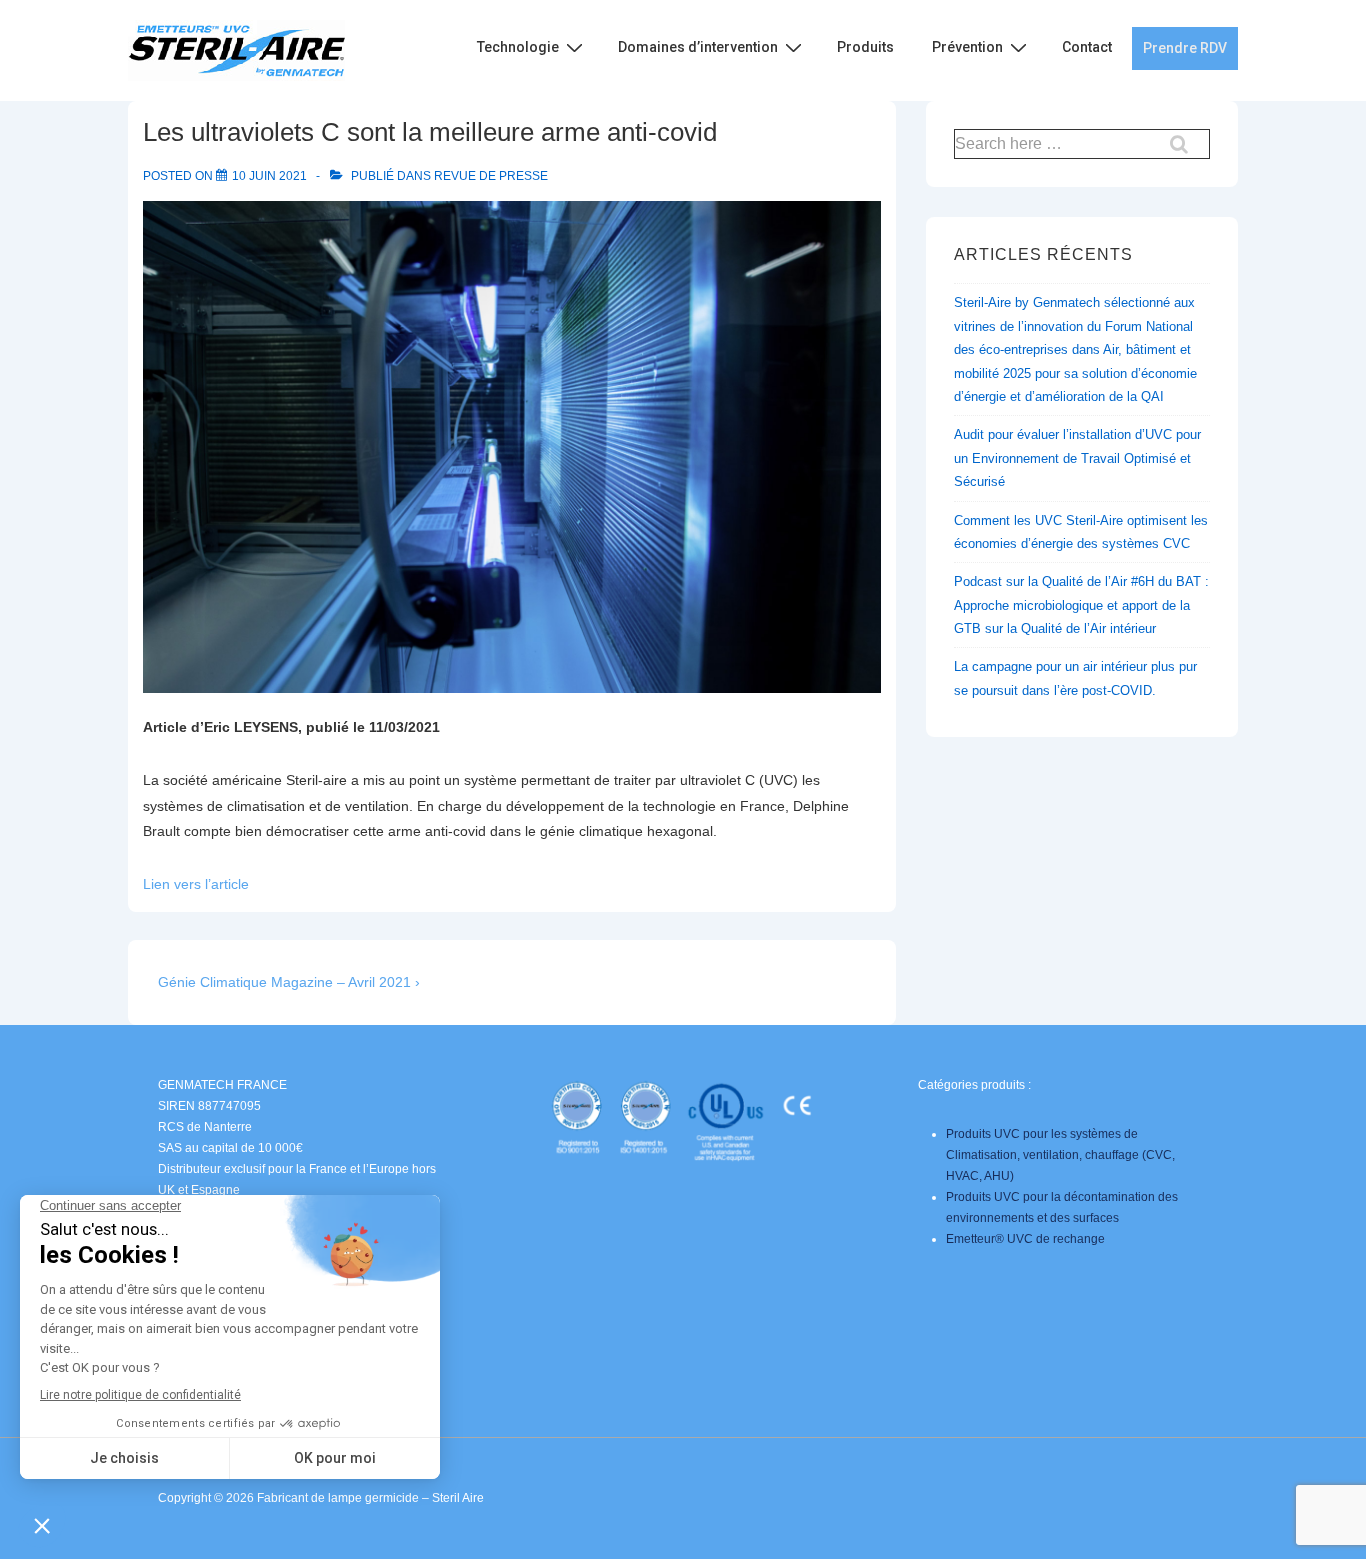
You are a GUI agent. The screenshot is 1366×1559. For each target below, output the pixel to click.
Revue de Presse (491, 176)
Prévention (967, 47)
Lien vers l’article (196, 884)
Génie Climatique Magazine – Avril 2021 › (289, 982)
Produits (865, 47)
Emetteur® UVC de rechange (1025, 1239)
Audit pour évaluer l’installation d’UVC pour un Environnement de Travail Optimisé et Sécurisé (1077, 458)
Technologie (518, 47)
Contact (1087, 47)
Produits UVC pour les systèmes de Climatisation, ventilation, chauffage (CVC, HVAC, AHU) (1060, 1155)
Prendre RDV (1185, 48)
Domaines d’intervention (698, 47)
